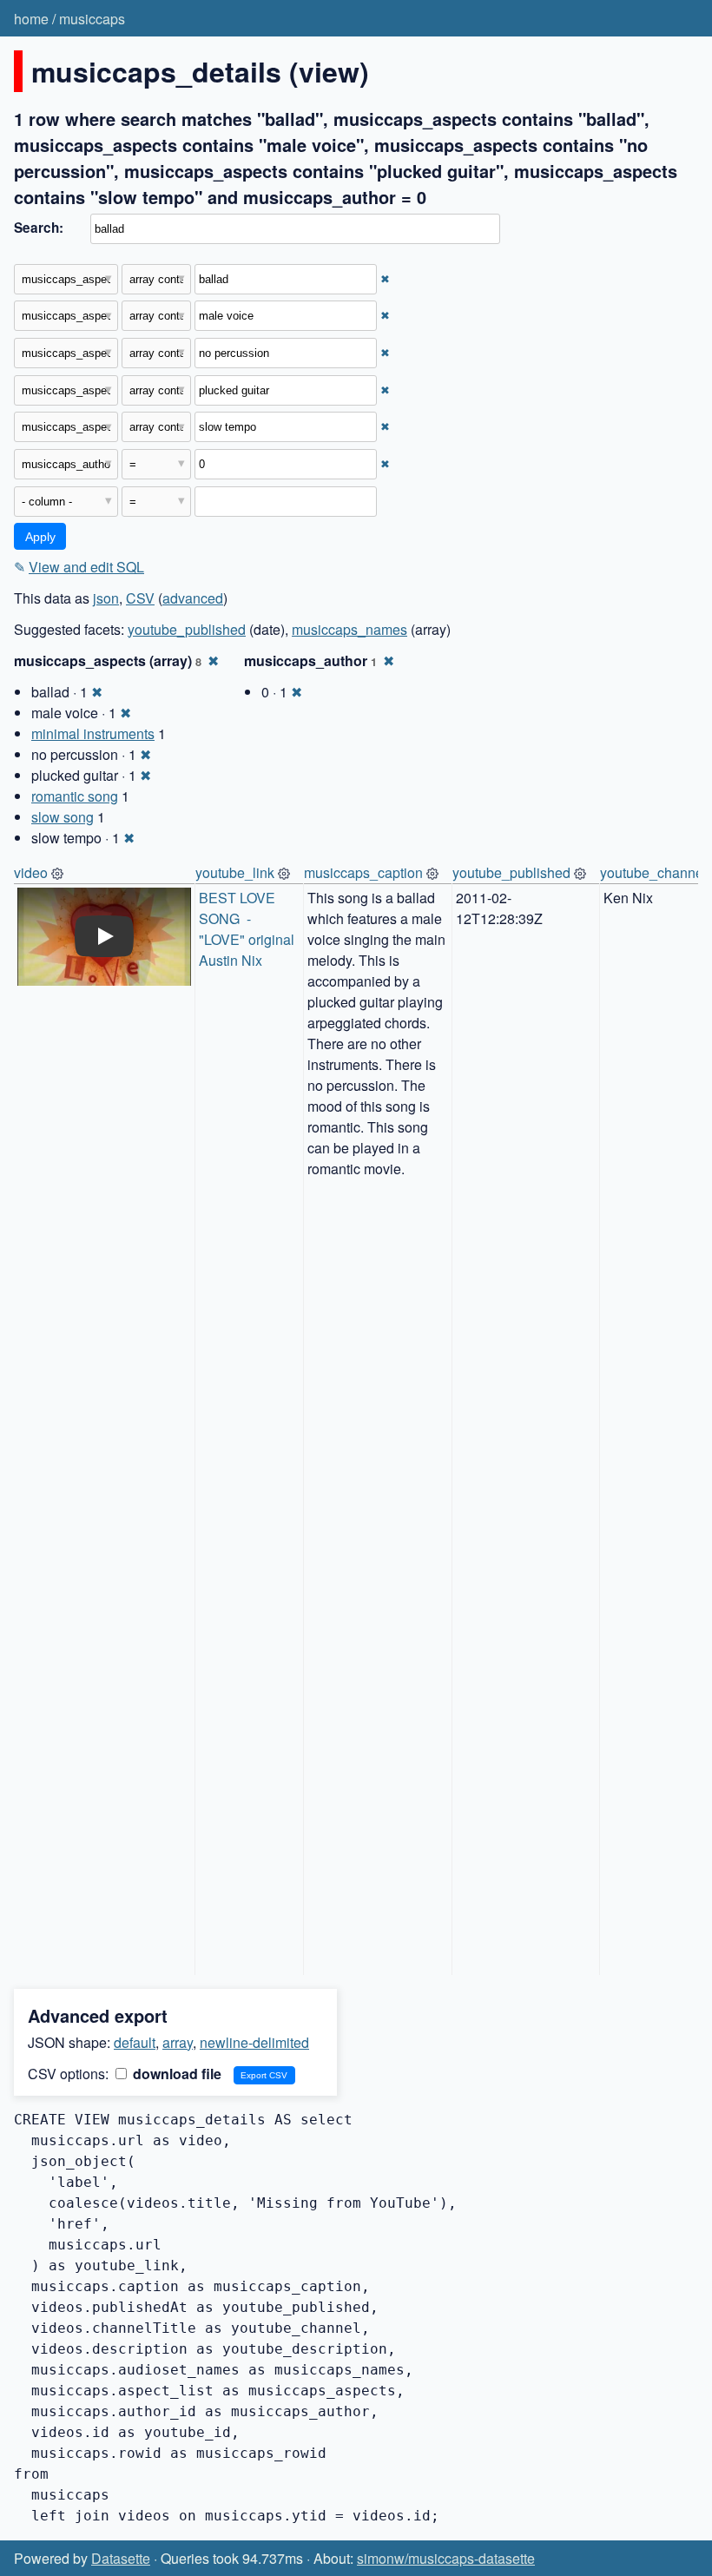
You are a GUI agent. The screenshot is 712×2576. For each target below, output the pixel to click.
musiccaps (92, 19)
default (135, 2042)
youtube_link (235, 872)
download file (175, 2074)
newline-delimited (254, 2042)
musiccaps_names (349, 629)
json (106, 598)
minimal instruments (93, 733)
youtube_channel (653, 872)
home (31, 19)
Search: (39, 228)
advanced (193, 598)
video (31, 872)
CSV (140, 598)
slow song (63, 817)
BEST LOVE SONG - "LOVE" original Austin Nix (248, 929)
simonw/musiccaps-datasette (446, 2558)
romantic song (75, 796)
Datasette (121, 2558)
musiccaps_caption (363, 872)
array (178, 2042)
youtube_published (187, 629)
